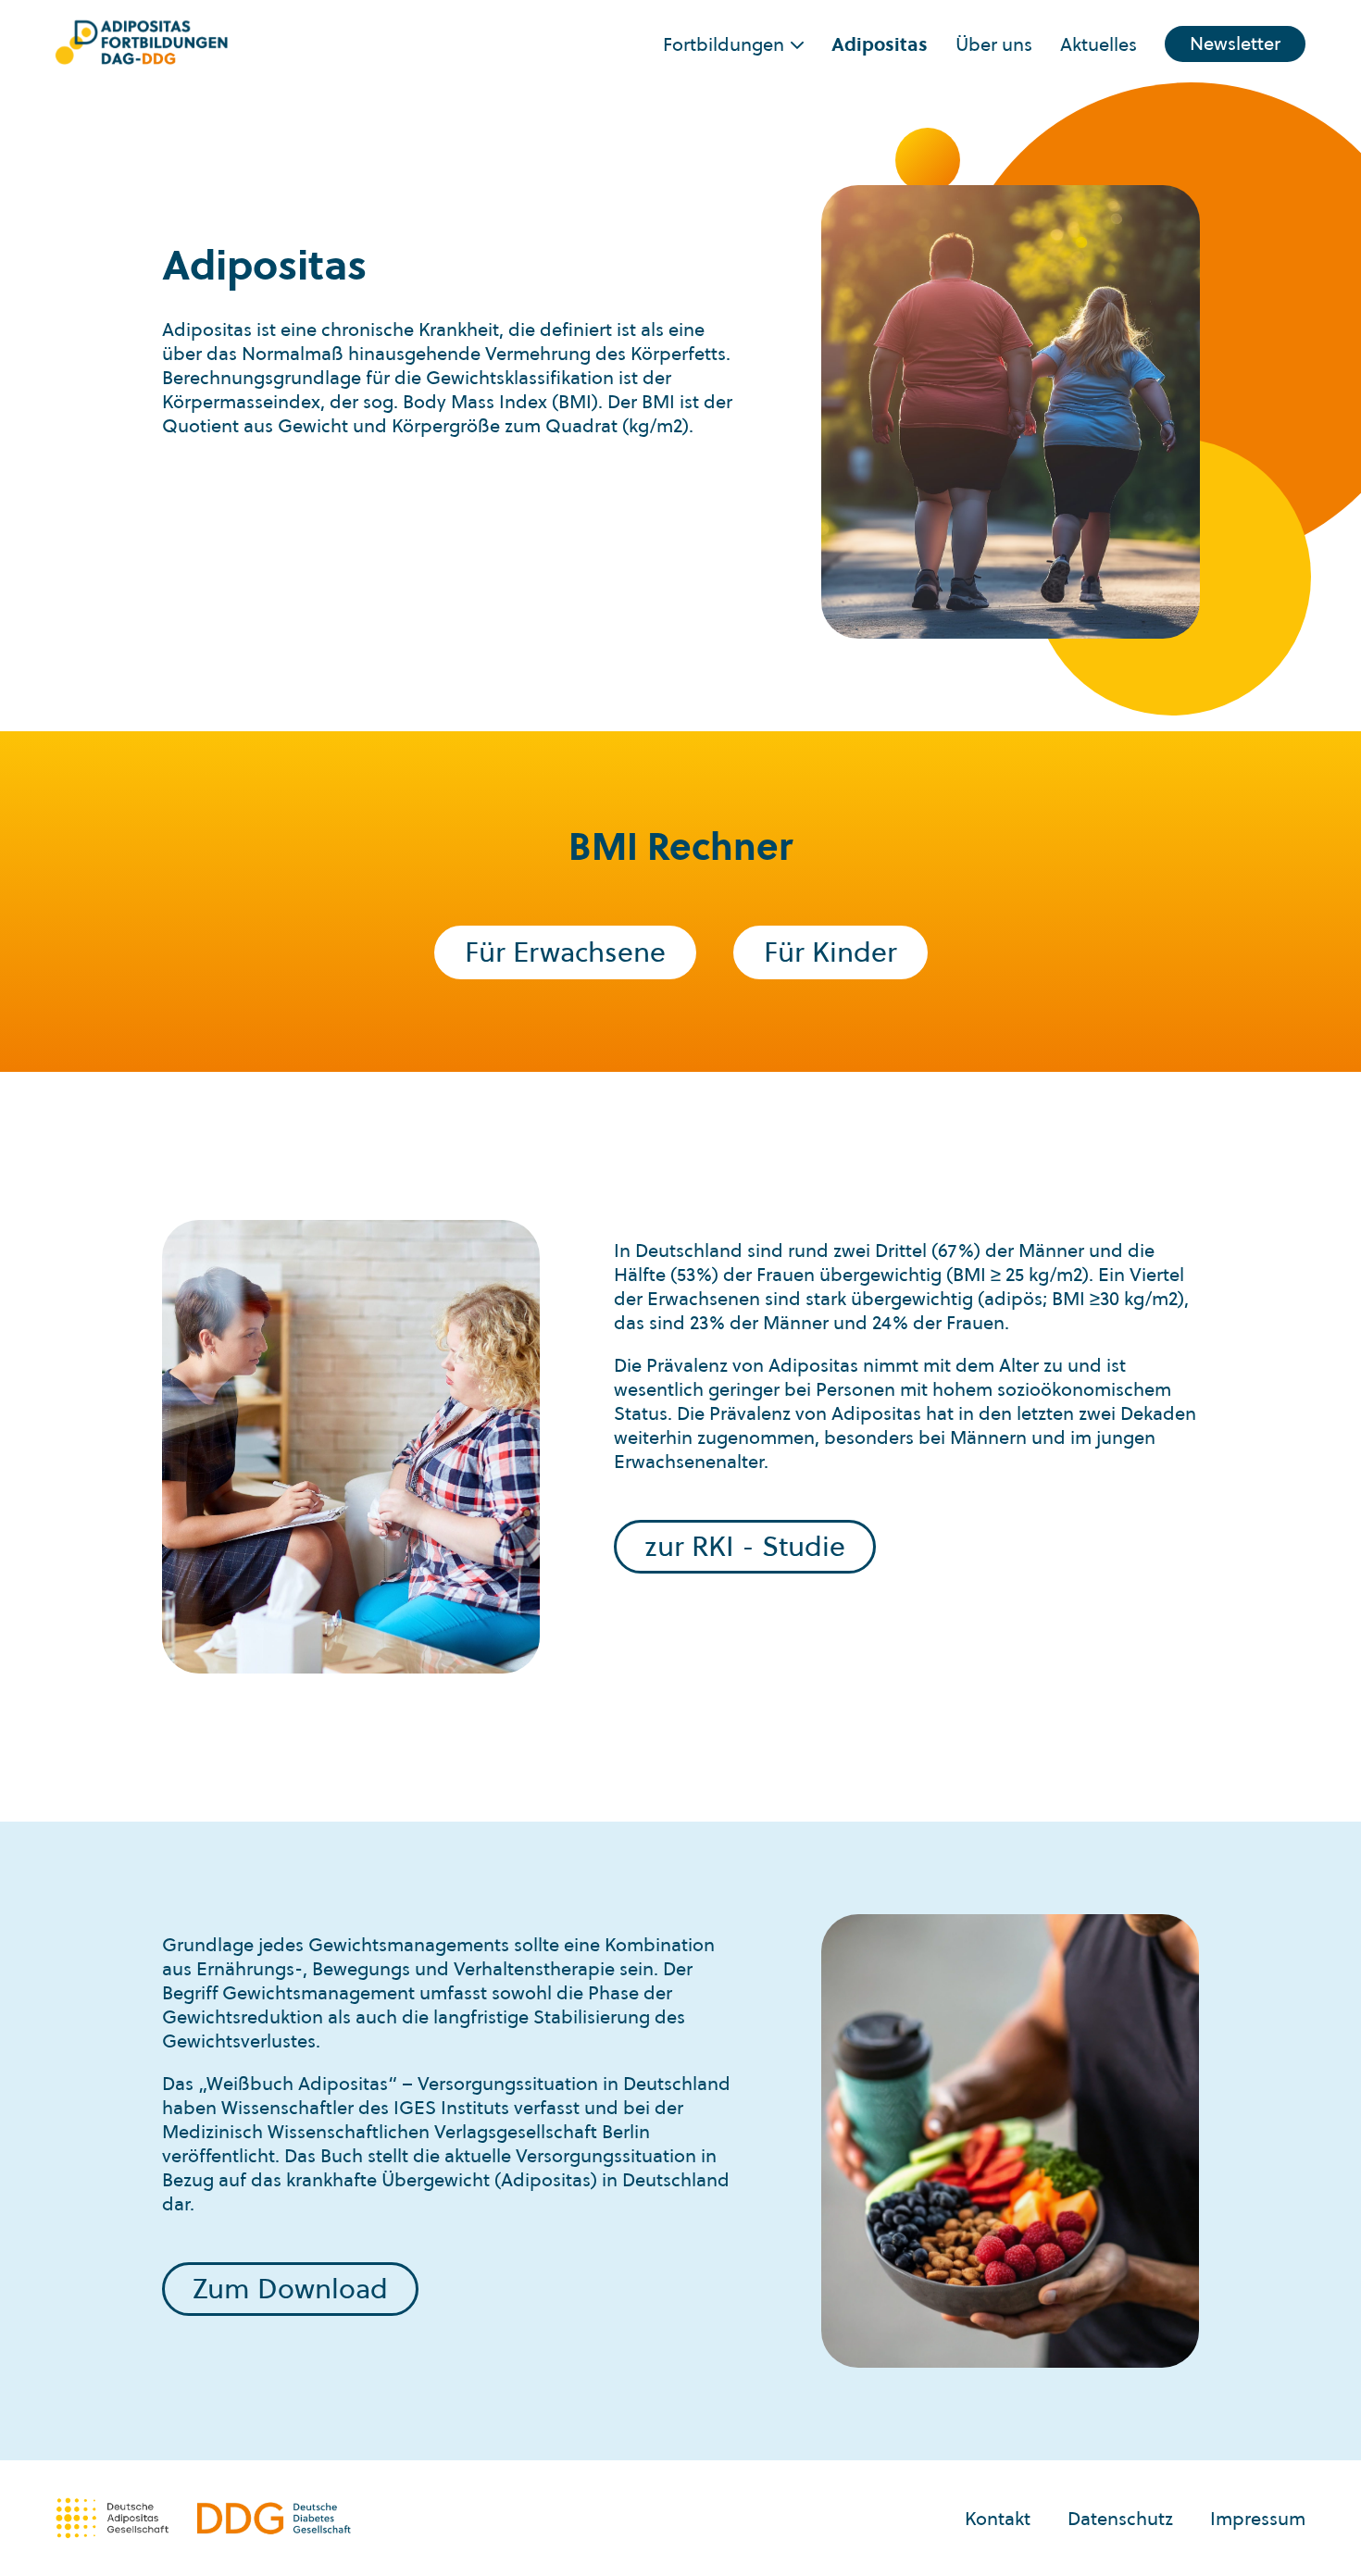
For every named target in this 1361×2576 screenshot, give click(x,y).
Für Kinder (830, 952)
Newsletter (1235, 44)
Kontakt (998, 2519)
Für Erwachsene (565, 952)
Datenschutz (1120, 2519)
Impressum (1258, 2519)
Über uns (994, 44)
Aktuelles (1099, 44)
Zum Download (290, 2289)
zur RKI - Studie (745, 1546)
